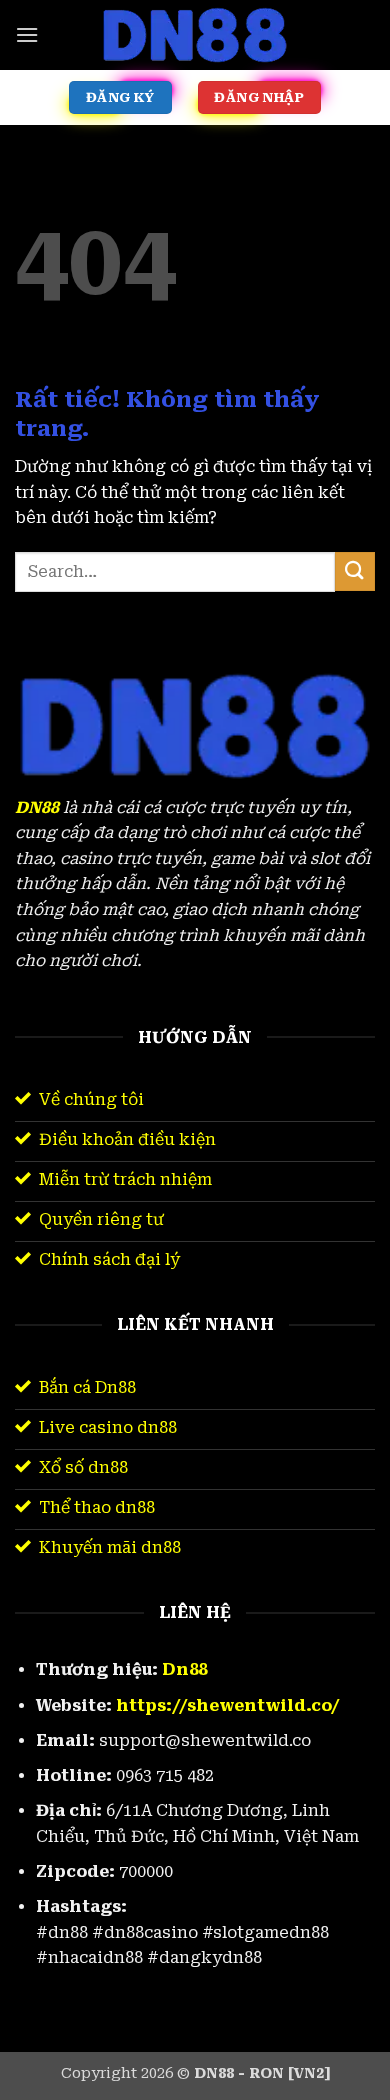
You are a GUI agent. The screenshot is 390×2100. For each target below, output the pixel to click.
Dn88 (184, 1669)
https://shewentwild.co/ (228, 1705)
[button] (27, 34)
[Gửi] (355, 571)
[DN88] (195, 35)
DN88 (37, 807)
